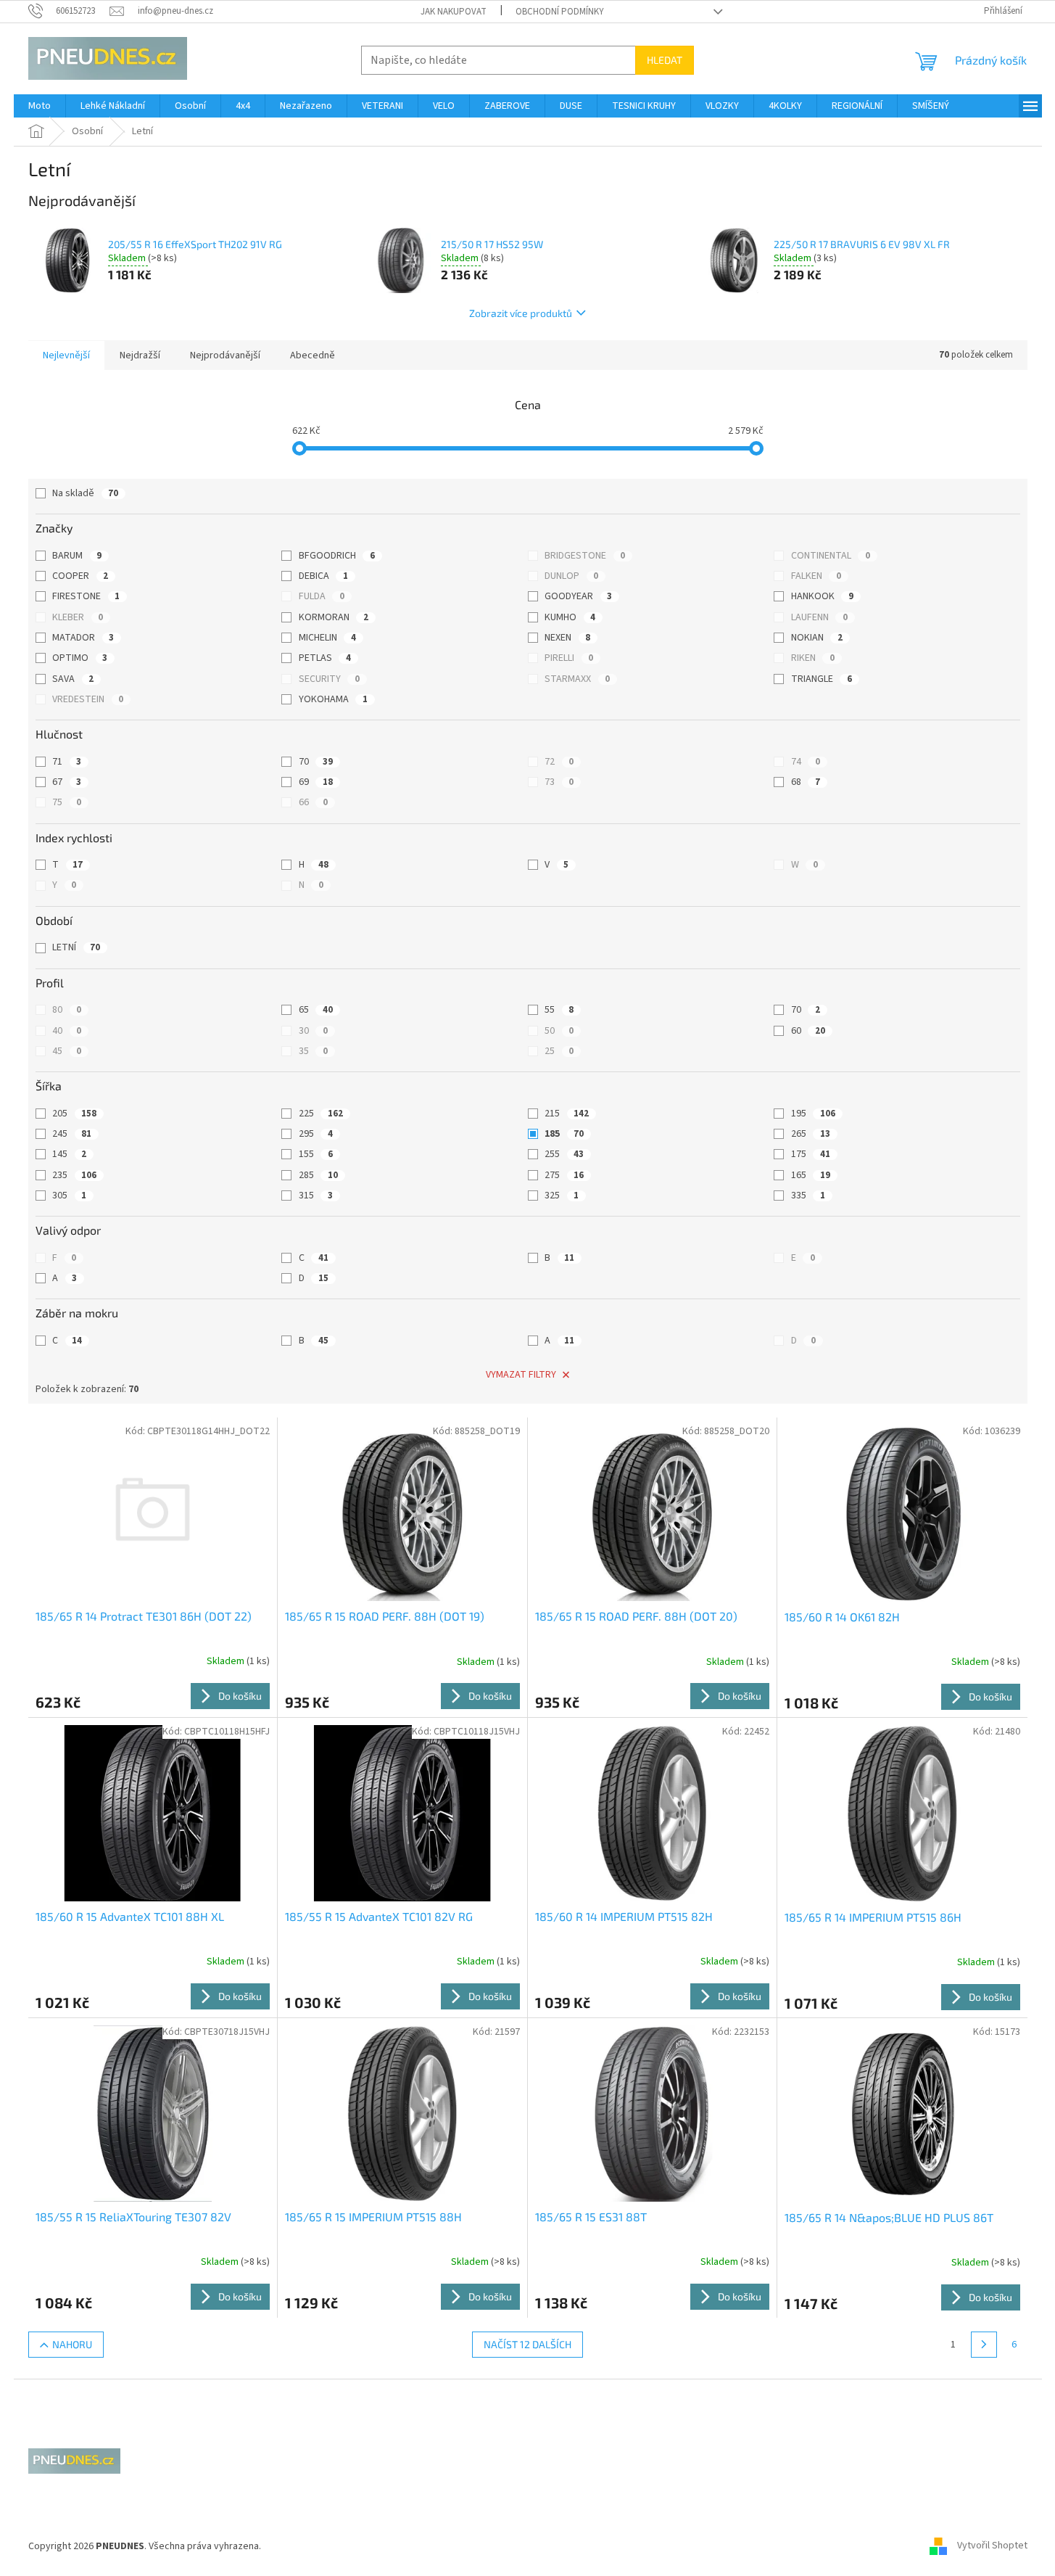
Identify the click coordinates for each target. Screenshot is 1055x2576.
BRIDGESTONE (585, 556)
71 (67, 762)
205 (74, 1114)
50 (559, 1031)
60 (808, 1031)
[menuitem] (40, 106)
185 (564, 1134)
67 (67, 782)
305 (69, 1196)
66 (313, 802)
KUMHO (570, 617)
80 (67, 1010)
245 (72, 1134)
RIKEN (813, 658)
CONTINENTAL (831, 556)
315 (316, 1196)
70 (316, 762)
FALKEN (816, 576)
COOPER (80, 576)
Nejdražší (140, 355)
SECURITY (329, 679)
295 (316, 1134)
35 (313, 1051)
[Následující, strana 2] (984, 2345)
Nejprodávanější (225, 355)
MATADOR (83, 638)
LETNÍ (76, 947)
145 (69, 1154)
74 (806, 762)
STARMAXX (577, 679)
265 (811, 1134)
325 (562, 1196)
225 (321, 1114)
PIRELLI (569, 658)
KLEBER (78, 617)
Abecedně (313, 355)
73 (559, 782)
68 (806, 782)
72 (559, 762)
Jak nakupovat (454, 12)
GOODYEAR (578, 596)
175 (811, 1154)
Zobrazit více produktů (521, 313)
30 (313, 1031)
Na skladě (85, 493)
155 (316, 1154)
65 (316, 1010)
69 (316, 782)
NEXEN (567, 638)
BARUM (77, 556)
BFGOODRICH (337, 556)
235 (74, 1175)
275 (564, 1175)
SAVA (73, 679)
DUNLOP (571, 576)
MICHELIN (327, 638)
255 (564, 1154)
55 (559, 1010)
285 (318, 1175)
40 (67, 1031)
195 (813, 1114)
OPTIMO (80, 658)
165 (811, 1175)
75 (67, 802)
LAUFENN (819, 617)
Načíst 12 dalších (527, 2344)
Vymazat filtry (521, 1375)
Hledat (665, 60)
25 (559, 1051)
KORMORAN (334, 617)
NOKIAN (817, 638)
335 (808, 1196)
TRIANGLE (822, 679)
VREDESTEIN (88, 699)
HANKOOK (822, 596)
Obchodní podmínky (560, 12)
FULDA (322, 596)
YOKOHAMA (333, 699)
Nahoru (72, 2344)
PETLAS (325, 658)
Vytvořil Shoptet (992, 2546)
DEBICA (323, 576)
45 (67, 1051)
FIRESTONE (86, 596)
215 (567, 1114)
